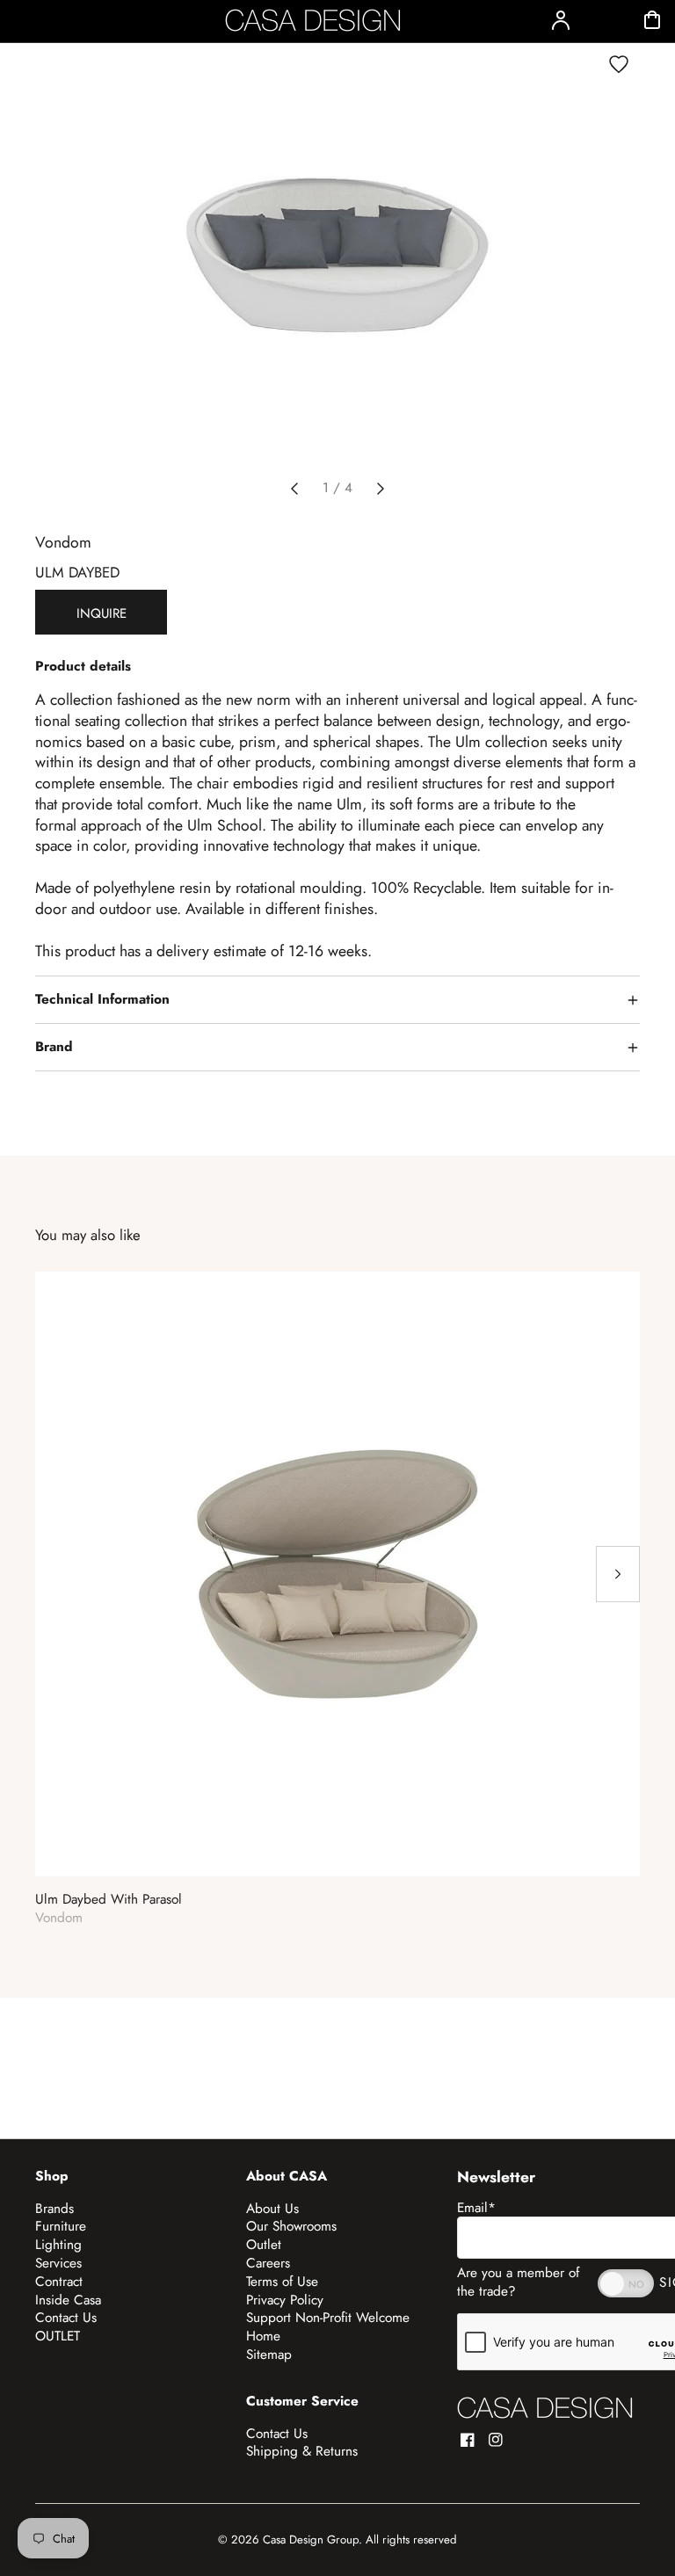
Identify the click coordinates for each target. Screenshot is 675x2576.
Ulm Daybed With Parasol (109, 1900)
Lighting (58, 2245)
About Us (272, 2209)
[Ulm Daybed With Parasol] (337, 1574)
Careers (268, 2263)
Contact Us (66, 2318)
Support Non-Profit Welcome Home (328, 2327)
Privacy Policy (285, 2300)
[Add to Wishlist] (619, 64)
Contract (59, 2282)
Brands (54, 2209)
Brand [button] (54, 1047)
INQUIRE (102, 613)
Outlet (264, 2245)
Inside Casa (68, 2300)
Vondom (63, 542)
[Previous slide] (294, 489)
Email (476, 2208)
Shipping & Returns (302, 2451)
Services (58, 2263)
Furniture (61, 2226)
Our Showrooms (291, 2226)
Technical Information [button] (102, 999)
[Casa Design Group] (545, 2408)
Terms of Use (282, 2282)
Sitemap (269, 2355)
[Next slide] (381, 489)
